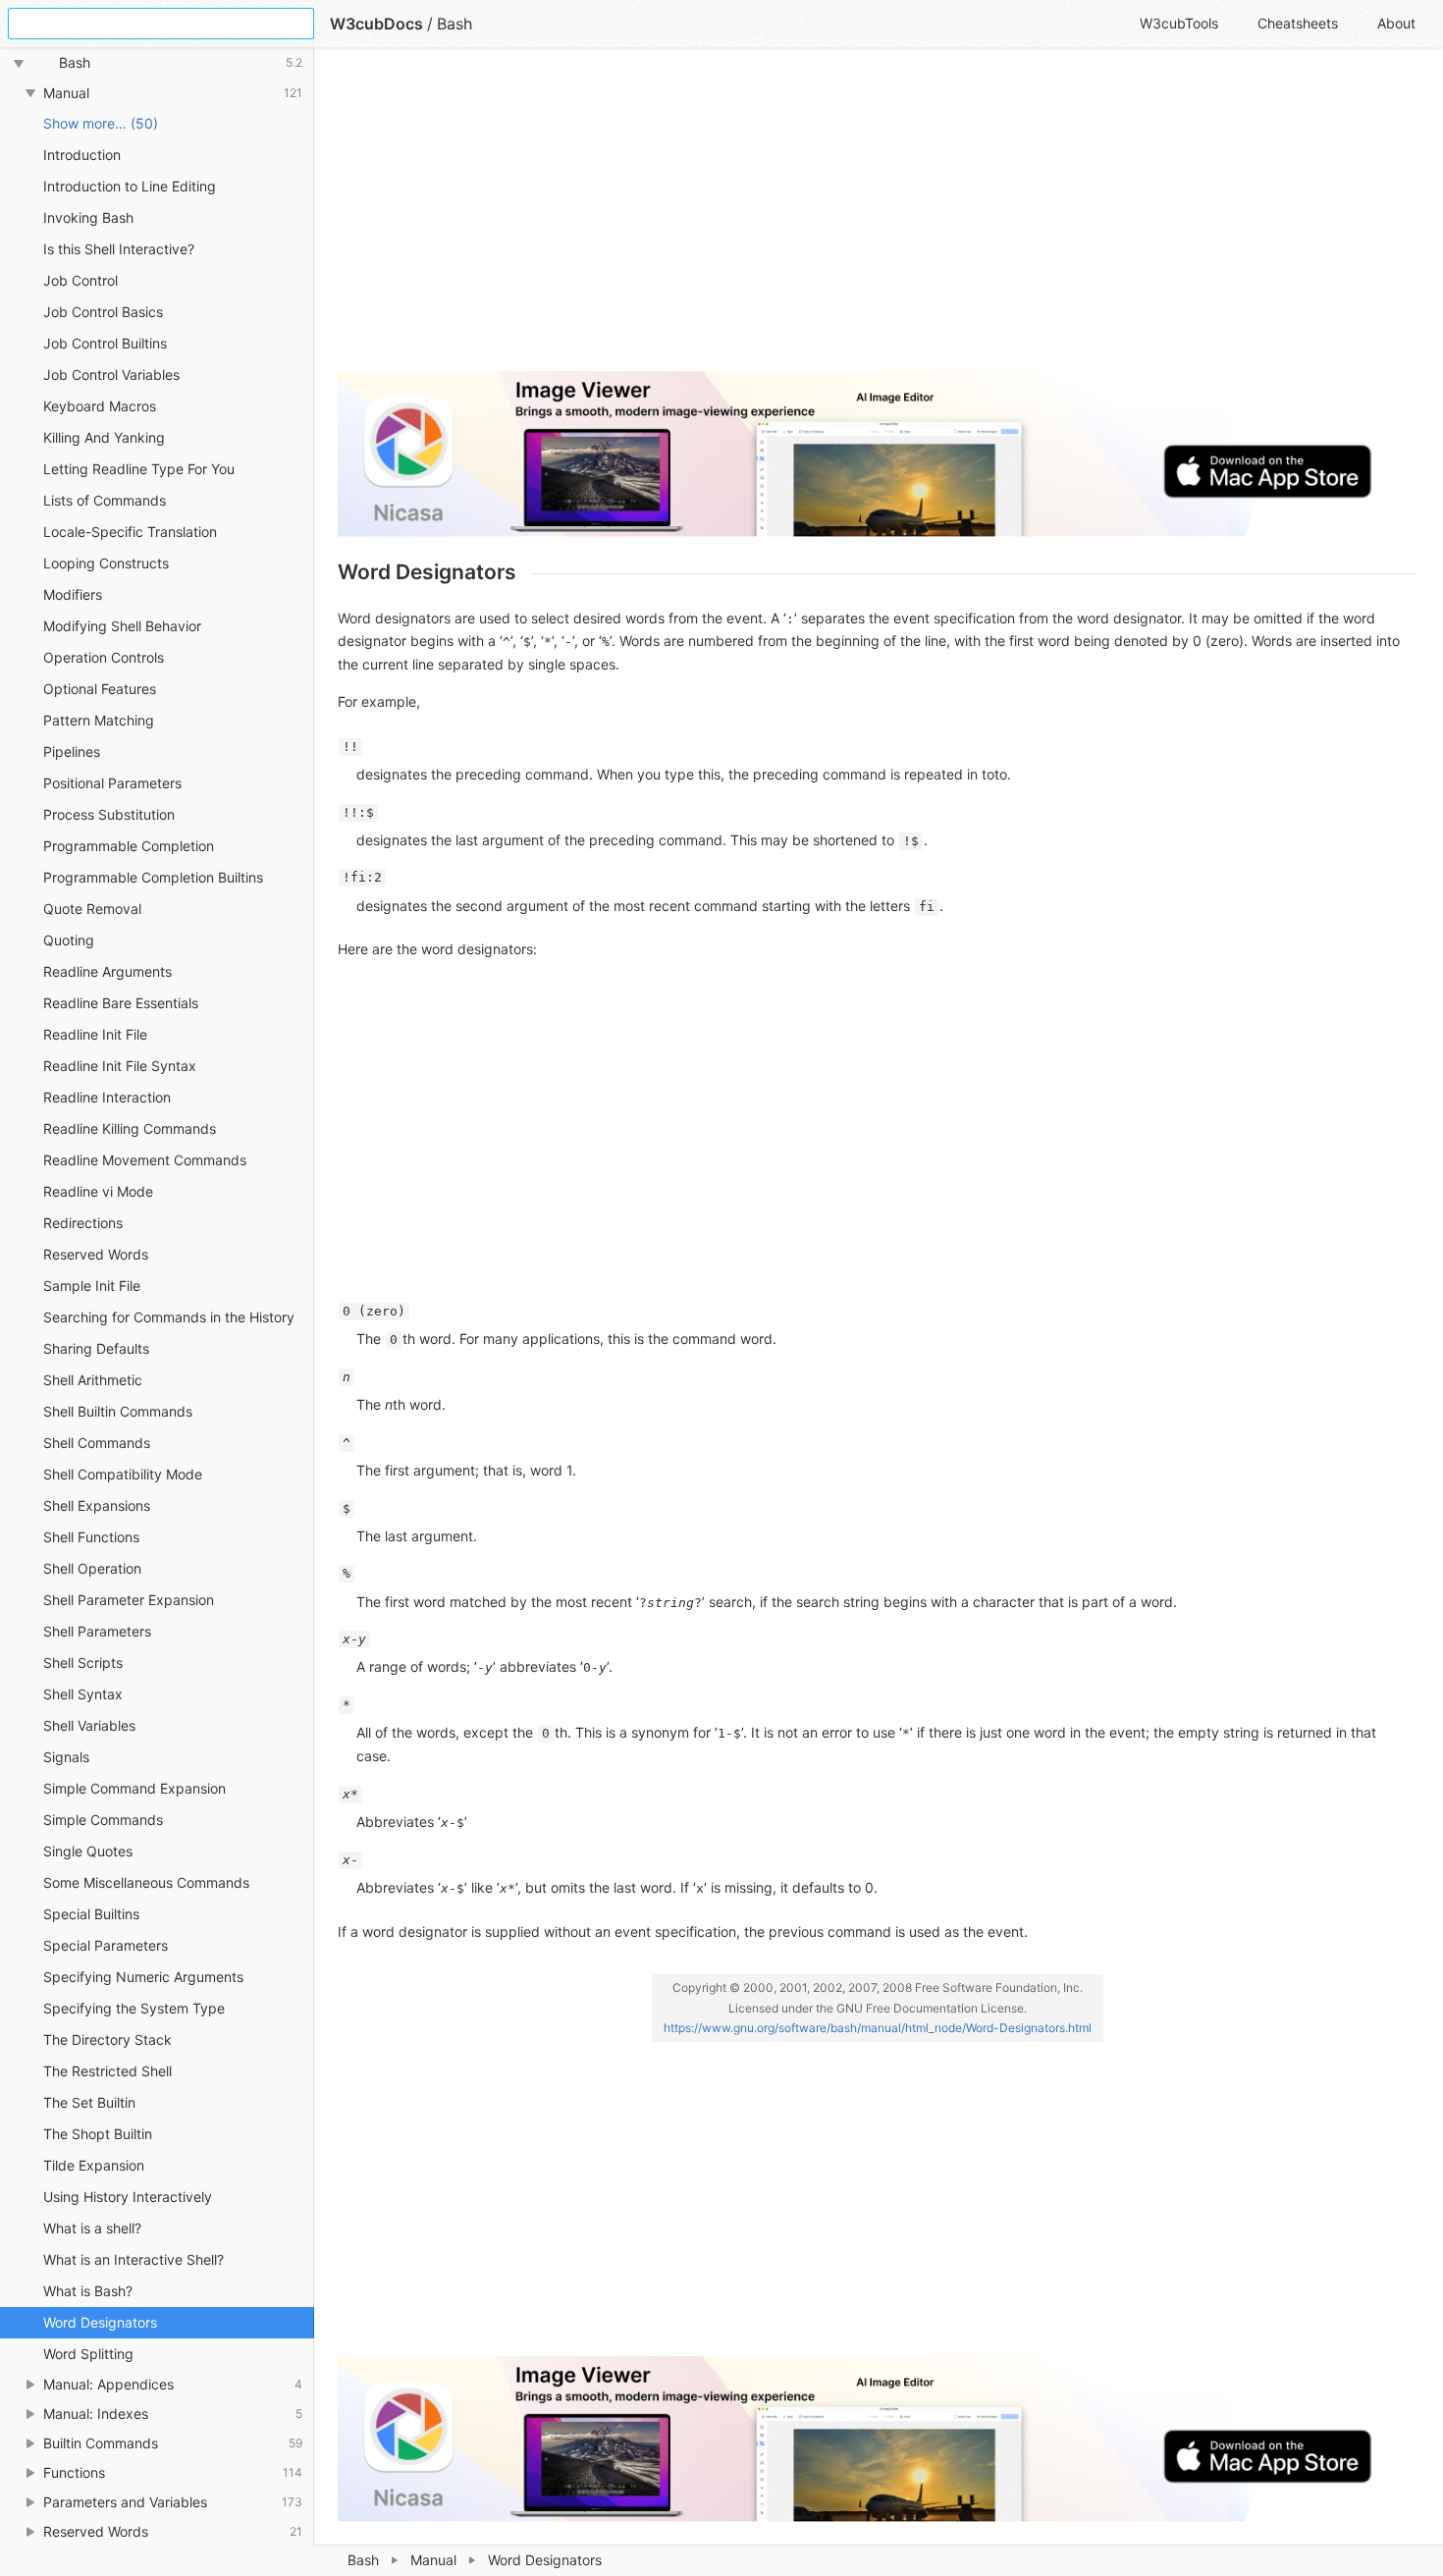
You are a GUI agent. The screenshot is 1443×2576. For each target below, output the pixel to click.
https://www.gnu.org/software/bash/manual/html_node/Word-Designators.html (878, 2028)
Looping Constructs (106, 563)
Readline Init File (95, 1034)
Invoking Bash (88, 217)
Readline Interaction (107, 1097)
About (1396, 23)
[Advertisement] (877, 218)
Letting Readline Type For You (139, 469)
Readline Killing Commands (130, 1128)
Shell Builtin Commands (118, 1411)
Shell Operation (92, 1568)
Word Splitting (88, 2354)
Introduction (82, 155)
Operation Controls (104, 657)
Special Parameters (106, 1945)
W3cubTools (1179, 23)
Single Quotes (88, 1851)
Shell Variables (89, 1725)
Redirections (83, 1223)
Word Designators (100, 2322)
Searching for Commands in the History (169, 1317)
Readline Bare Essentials (121, 1003)
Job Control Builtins (105, 343)
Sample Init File (92, 1286)
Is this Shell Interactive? (119, 249)
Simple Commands (103, 1820)
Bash (363, 2560)
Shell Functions (91, 1537)
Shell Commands (97, 1443)
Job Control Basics (103, 312)
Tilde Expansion (94, 2165)
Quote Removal (92, 909)
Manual (433, 2560)
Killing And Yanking (104, 437)
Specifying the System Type (134, 2008)
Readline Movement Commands (145, 1160)
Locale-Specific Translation (130, 532)
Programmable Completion (129, 846)
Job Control (80, 280)
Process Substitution (109, 814)
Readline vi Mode (98, 1191)
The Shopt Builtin (98, 2134)
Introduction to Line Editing (130, 186)
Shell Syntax (83, 1694)
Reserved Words (96, 1254)
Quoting (69, 940)
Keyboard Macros (100, 406)
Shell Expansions (97, 1505)
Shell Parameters (97, 1631)
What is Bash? (88, 2291)
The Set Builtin (89, 2102)
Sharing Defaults (96, 1348)
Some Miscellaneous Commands (146, 1882)
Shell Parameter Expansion (129, 1600)
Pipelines (72, 751)
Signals (66, 1757)
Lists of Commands (105, 500)
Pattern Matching (99, 720)
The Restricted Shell (107, 2071)
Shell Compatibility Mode (123, 1474)
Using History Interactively (128, 2197)
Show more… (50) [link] (101, 123)
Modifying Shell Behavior (122, 626)
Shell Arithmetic (93, 1380)
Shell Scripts (83, 1663)
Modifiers (73, 594)
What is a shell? (92, 2228)
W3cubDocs (376, 24)
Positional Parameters (112, 783)
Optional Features (100, 689)
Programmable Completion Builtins (153, 877)
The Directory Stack (107, 2039)
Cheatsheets (1298, 23)
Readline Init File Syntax (120, 1066)
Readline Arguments (107, 971)
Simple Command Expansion (134, 1788)
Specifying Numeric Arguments (143, 1977)
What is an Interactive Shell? (134, 2259)
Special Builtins (91, 1914)
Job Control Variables (111, 375)
